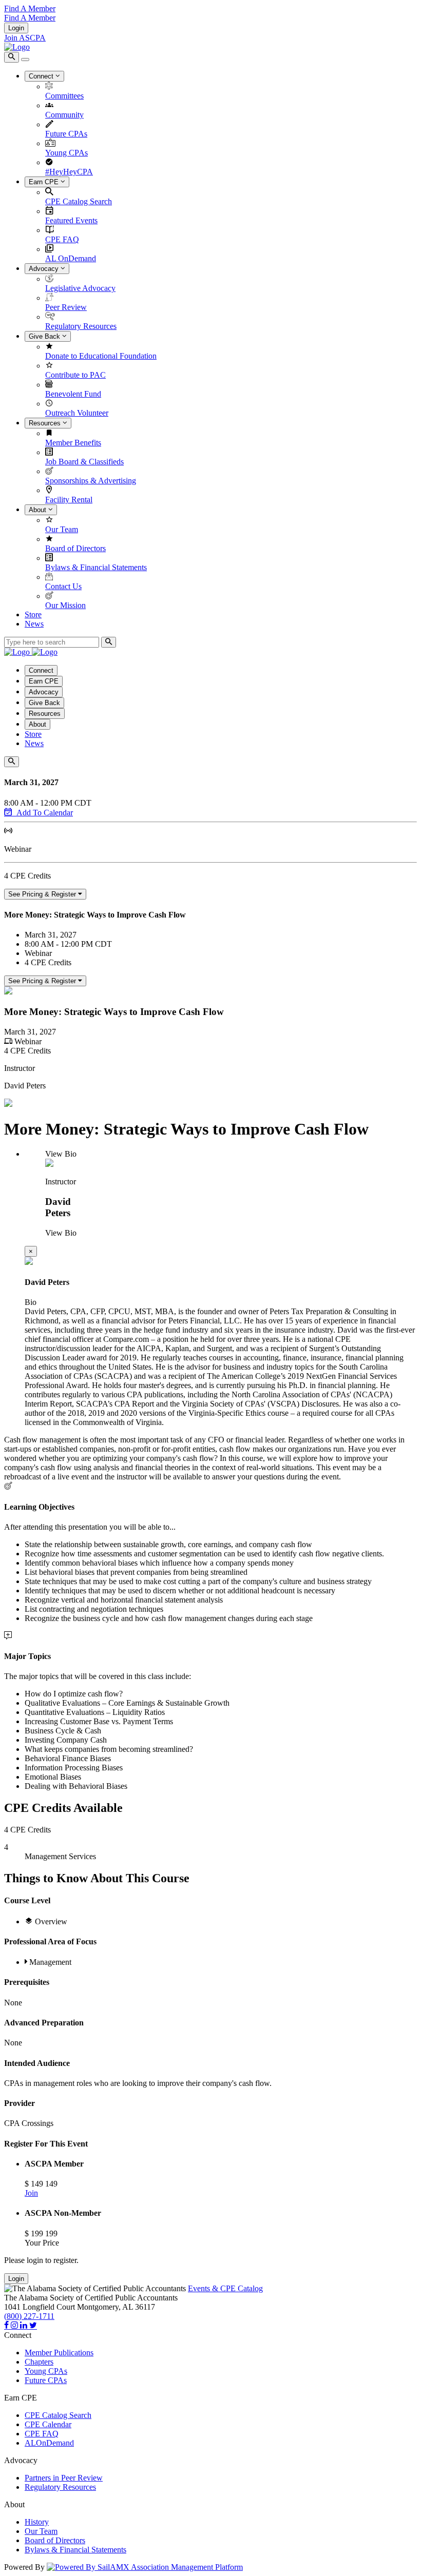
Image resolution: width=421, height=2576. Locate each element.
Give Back (45, 336)
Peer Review (66, 307)
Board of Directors (75, 548)
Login (16, 28)
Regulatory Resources (81, 326)
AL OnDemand (71, 258)
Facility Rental (69, 500)
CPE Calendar (48, 2424)
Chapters (39, 2362)
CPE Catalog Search (79, 201)
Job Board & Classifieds (84, 462)
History (37, 2522)
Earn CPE (45, 182)
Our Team (62, 529)
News (34, 624)
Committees (64, 96)
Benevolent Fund (73, 394)
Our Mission (65, 605)
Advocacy (45, 269)
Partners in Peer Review (64, 2478)
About (39, 510)
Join (31, 2193)
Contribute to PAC (75, 375)
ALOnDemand (49, 2443)
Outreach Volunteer (77, 413)
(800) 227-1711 (29, 2316)
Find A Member (30, 8)
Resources (46, 423)
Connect (42, 76)
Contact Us (63, 586)
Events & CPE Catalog (225, 2288)
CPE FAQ (62, 239)
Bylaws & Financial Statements (96, 567)
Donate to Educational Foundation (101, 356)
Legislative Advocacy (80, 288)
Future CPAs (66, 134)
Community (64, 115)
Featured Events (71, 220)
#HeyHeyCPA (69, 172)
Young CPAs (66, 153)
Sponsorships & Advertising (91, 481)
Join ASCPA (25, 38)
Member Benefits (73, 443)
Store (33, 614)
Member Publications (59, 2353)
